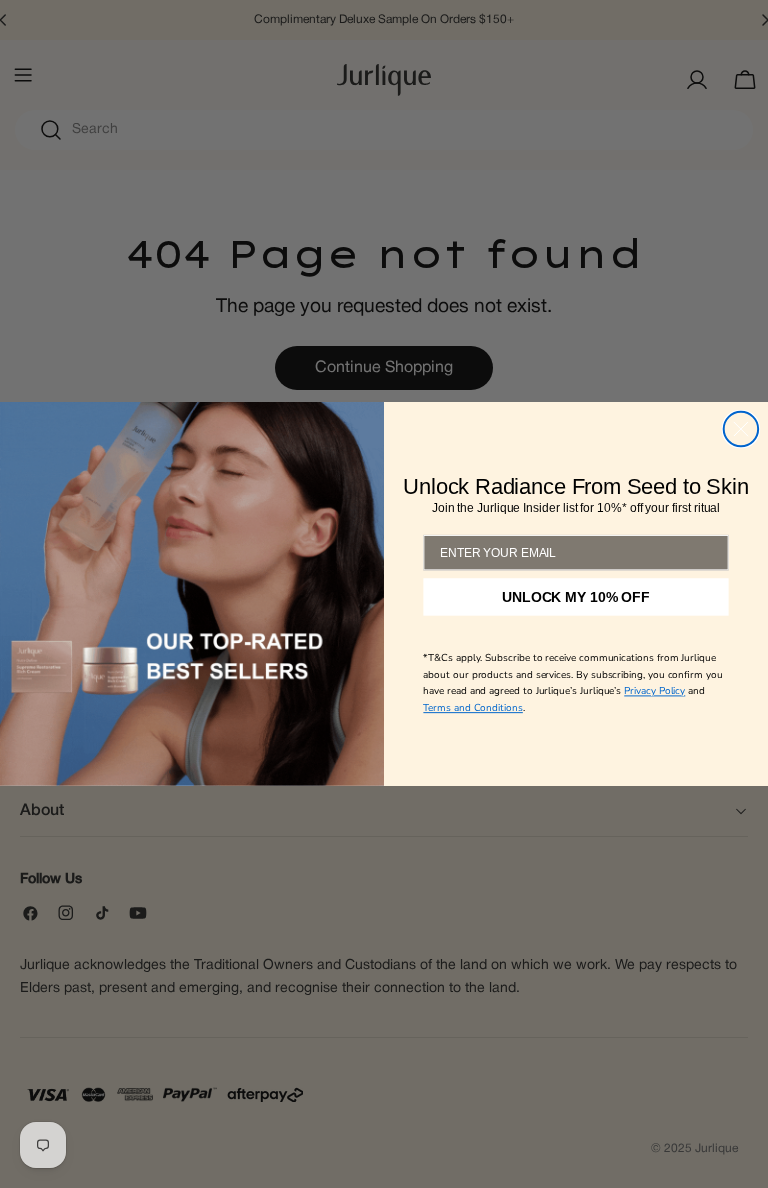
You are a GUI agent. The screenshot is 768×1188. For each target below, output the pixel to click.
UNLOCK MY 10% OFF (576, 597)
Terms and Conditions (472, 708)
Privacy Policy (654, 691)
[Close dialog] (741, 429)
